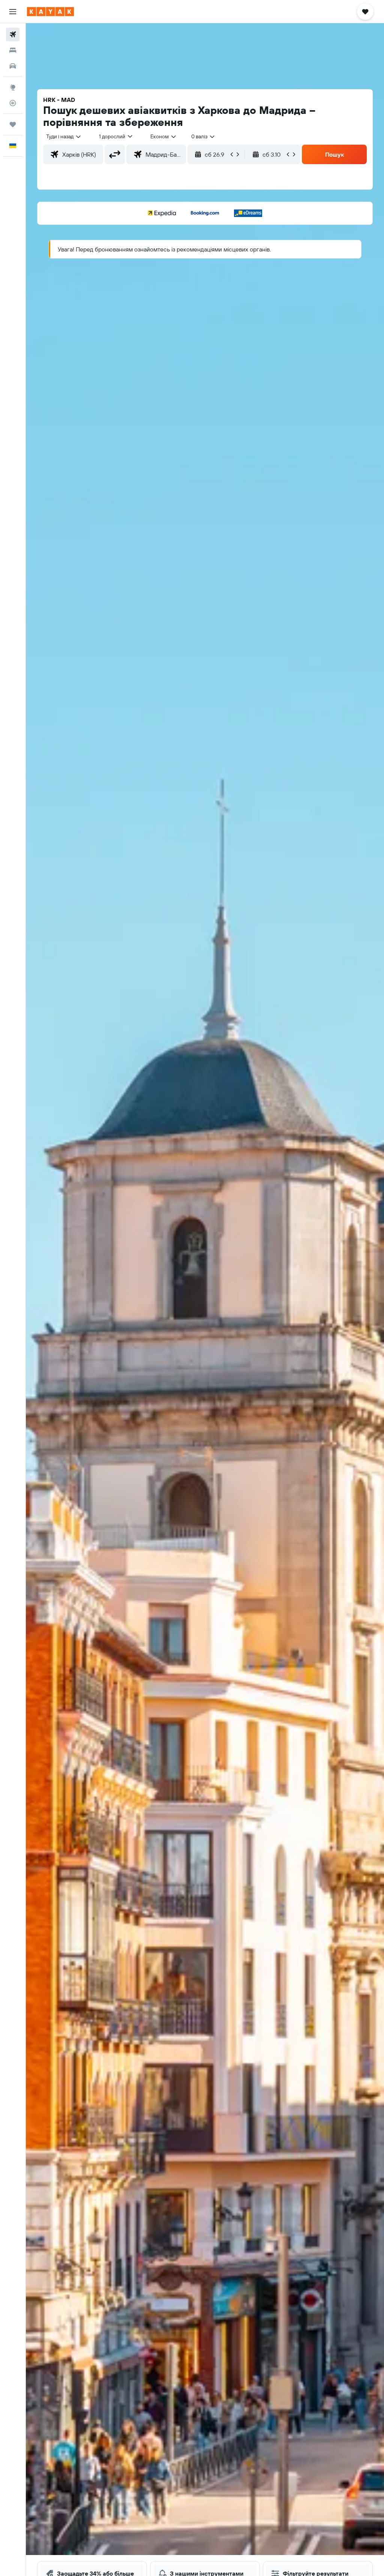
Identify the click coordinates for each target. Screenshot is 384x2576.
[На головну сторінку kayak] (50, 12)
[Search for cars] (13, 66)
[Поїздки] (13, 124)
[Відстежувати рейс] (13, 103)
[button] (13, 12)
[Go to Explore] (13, 87)
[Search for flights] (13, 34)
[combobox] (164, 136)
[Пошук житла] (13, 50)
